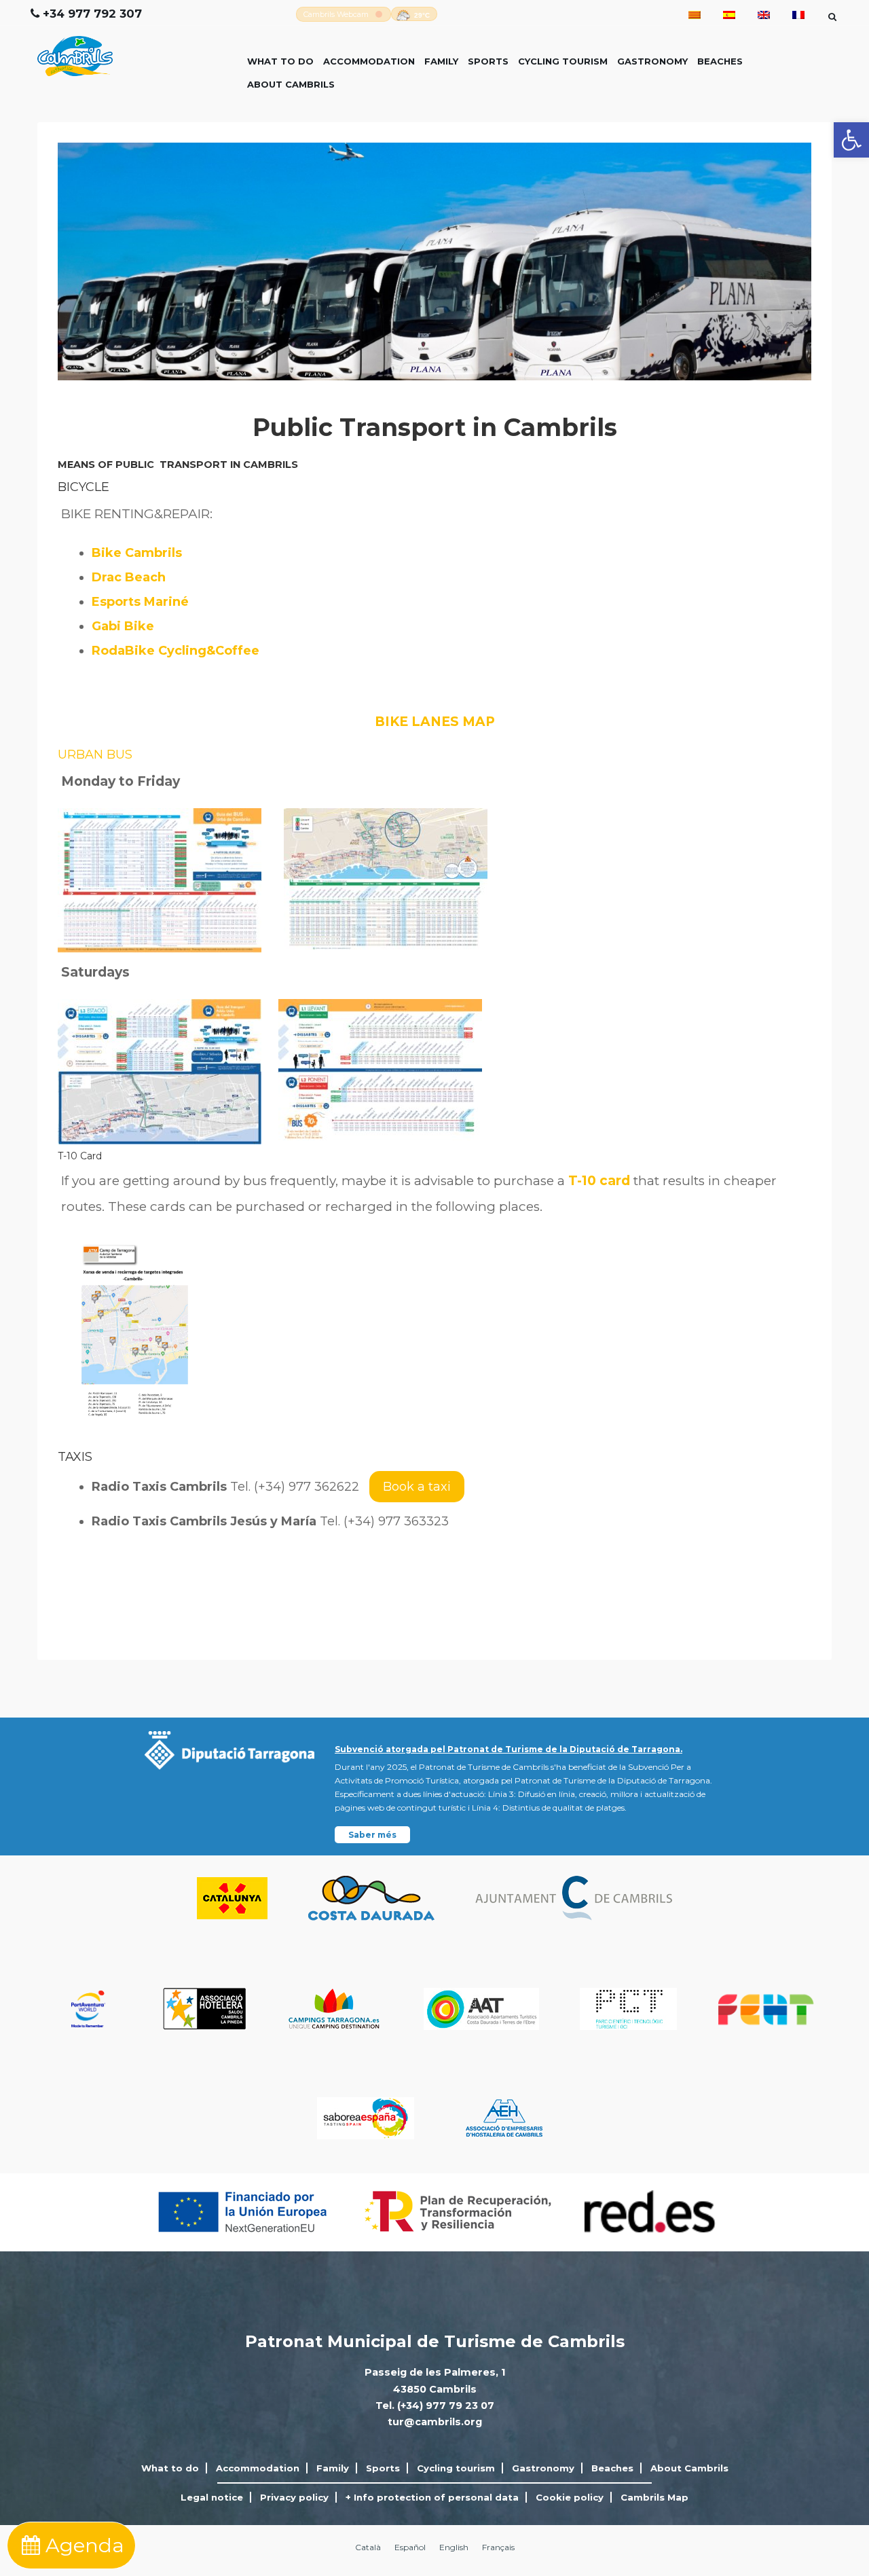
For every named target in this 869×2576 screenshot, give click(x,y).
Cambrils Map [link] (654, 2497)
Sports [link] (488, 61)
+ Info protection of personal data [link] (432, 2497)
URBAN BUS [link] (95, 755)
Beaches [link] (720, 61)
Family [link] (441, 61)
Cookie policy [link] (570, 2497)
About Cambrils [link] (291, 84)
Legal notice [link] (212, 2497)
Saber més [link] (372, 1835)
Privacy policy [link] (294, 2497)
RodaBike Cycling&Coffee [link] (175, 651)
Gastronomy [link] (652, 61)
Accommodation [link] (369, 61)
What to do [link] (280, 61)
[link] (851, 140)
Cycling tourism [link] (563, 61)
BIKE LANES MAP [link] (435, 722)
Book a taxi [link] (417, 1487)
